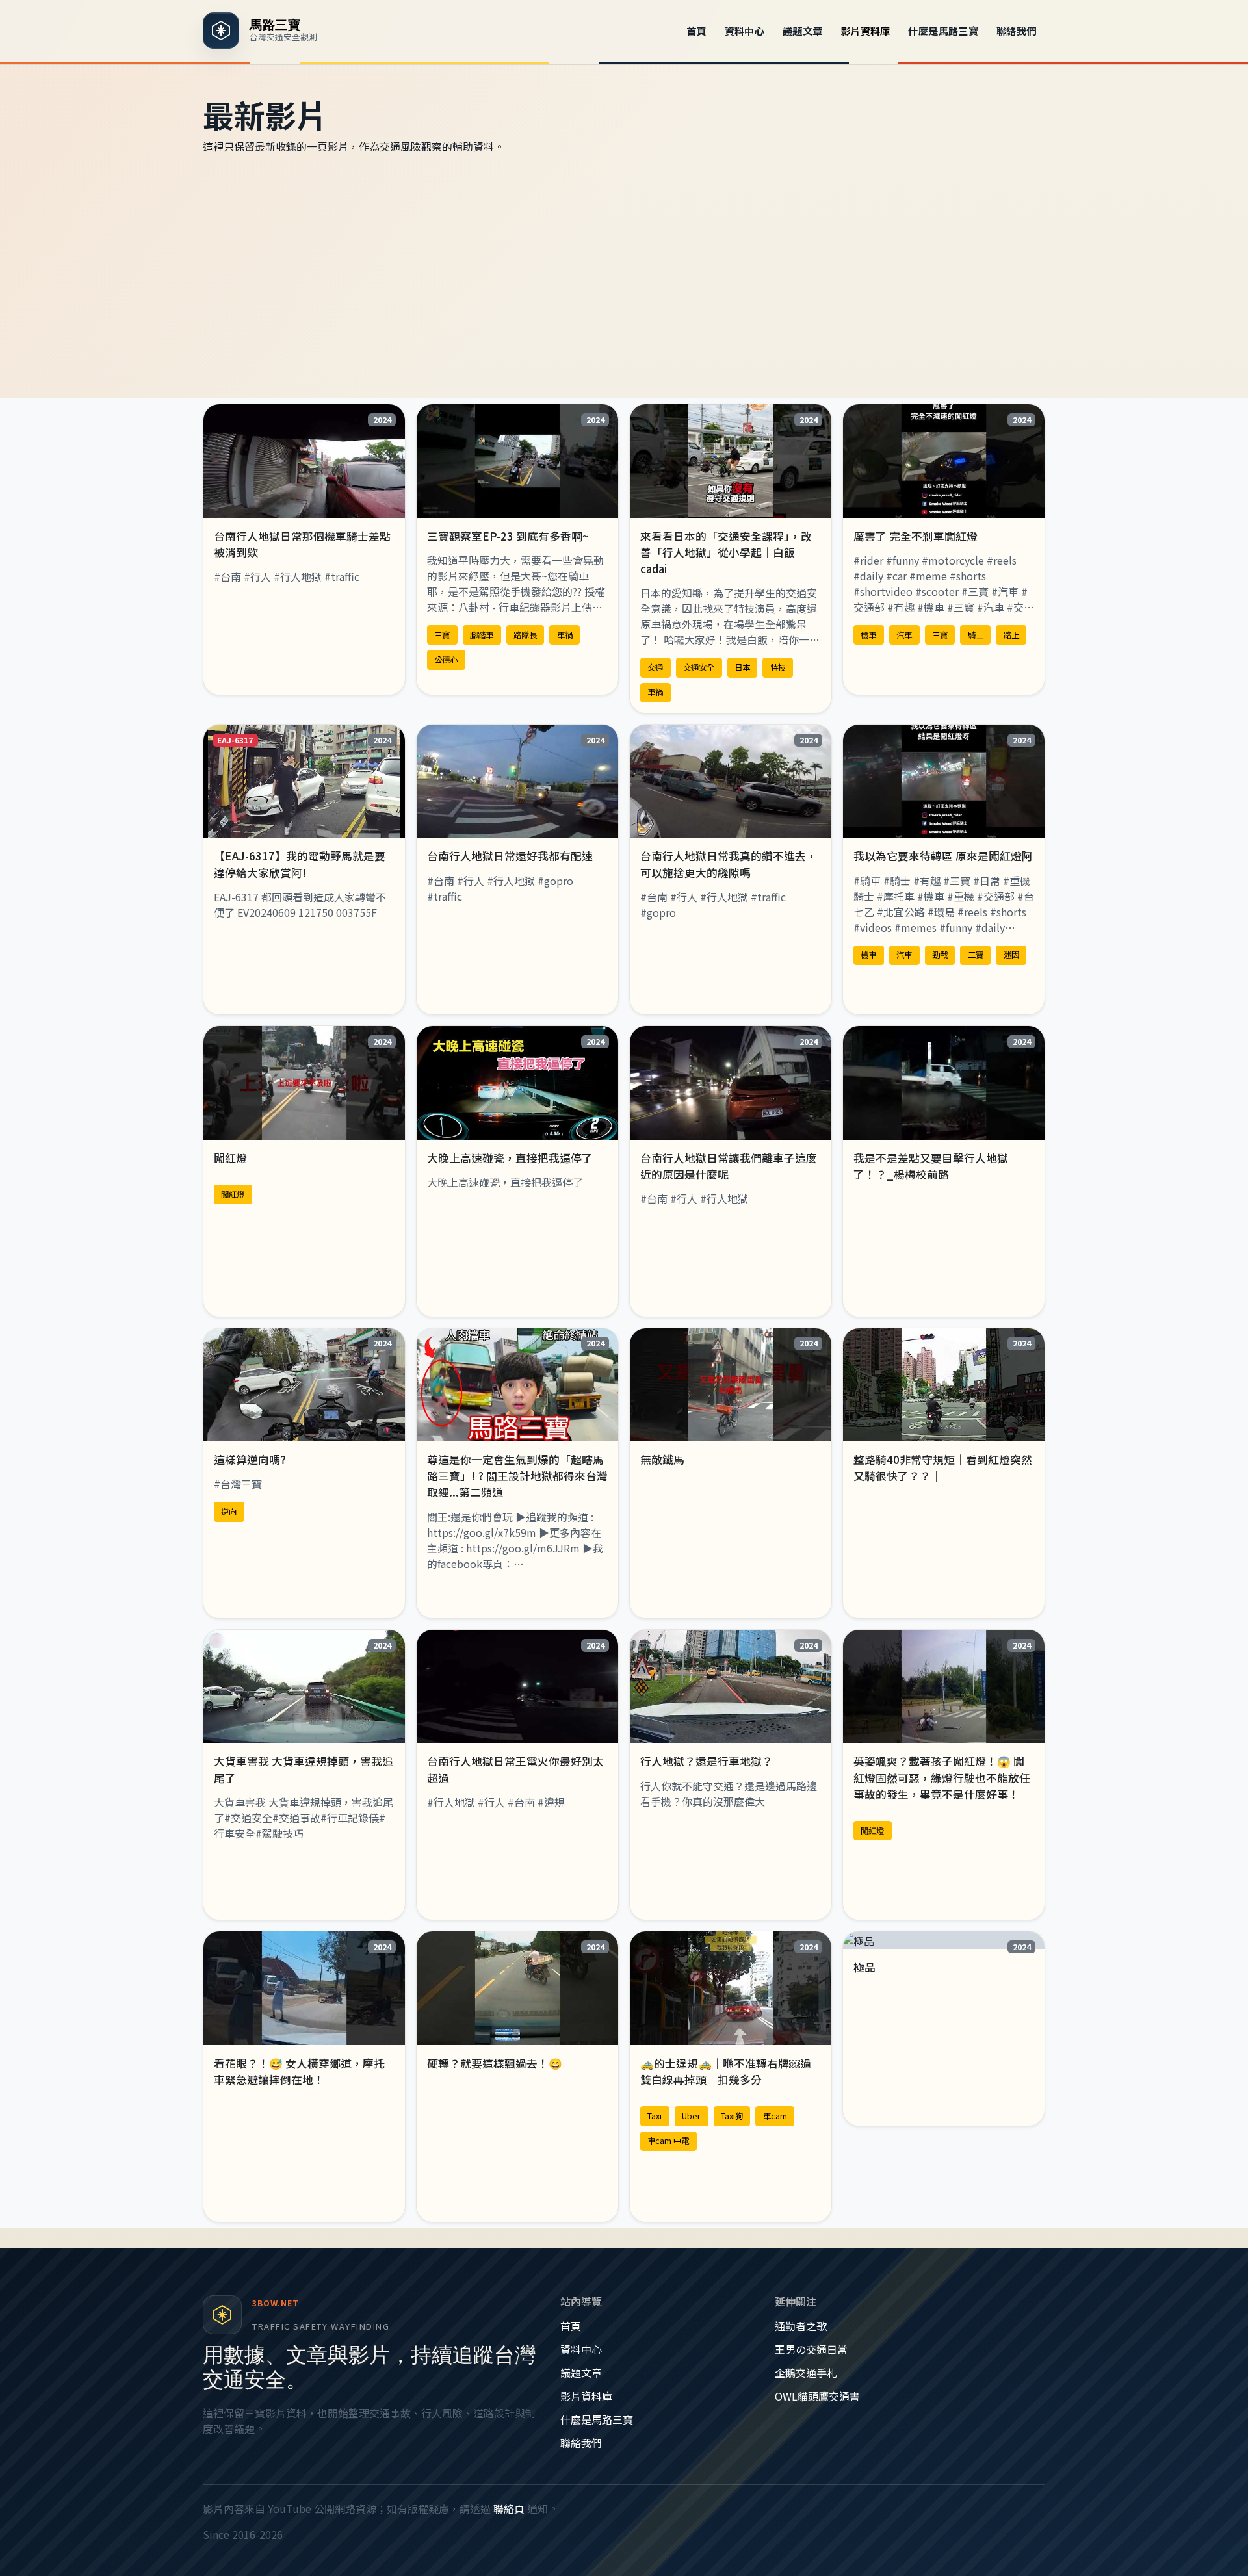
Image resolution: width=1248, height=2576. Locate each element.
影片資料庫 (865, 31)
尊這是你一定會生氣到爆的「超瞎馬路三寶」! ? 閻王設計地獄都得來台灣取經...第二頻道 (517, 1476)
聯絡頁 (509, 2508)
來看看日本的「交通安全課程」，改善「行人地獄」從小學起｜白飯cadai (726, 552)
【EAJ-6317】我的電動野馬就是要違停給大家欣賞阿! (300, 864)
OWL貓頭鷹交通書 (817, 2396)
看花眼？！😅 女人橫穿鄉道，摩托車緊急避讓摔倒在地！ (299, 2071)
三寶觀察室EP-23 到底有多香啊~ (508, 536)
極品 (864, 1967)
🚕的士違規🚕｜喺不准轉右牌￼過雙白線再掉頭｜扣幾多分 (726, 2071)
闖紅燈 (230, 1158)
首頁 (696, 31)
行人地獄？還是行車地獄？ (707, 1761)
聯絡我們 (1017, 31)
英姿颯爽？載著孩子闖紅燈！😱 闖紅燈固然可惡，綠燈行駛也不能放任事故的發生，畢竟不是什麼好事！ (942, 1777)
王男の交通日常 (811, 2349)
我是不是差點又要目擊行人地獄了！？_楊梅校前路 (931, 1166)
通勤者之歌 (801, 2326)
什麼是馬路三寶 (943, 31)
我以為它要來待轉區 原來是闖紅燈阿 (943, 856)
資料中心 (745, 31)
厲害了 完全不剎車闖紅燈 (916, 536)
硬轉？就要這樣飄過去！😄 (495, 2063)
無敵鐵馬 (662, 1460)
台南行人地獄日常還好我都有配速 (510, 856)
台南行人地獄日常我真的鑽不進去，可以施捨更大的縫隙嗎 (729, 864)
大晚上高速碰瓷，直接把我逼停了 (510, 1158)
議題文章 (803, 31)
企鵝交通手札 (806, 2373)
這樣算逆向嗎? (250, 1460)
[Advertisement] (624, 276)
